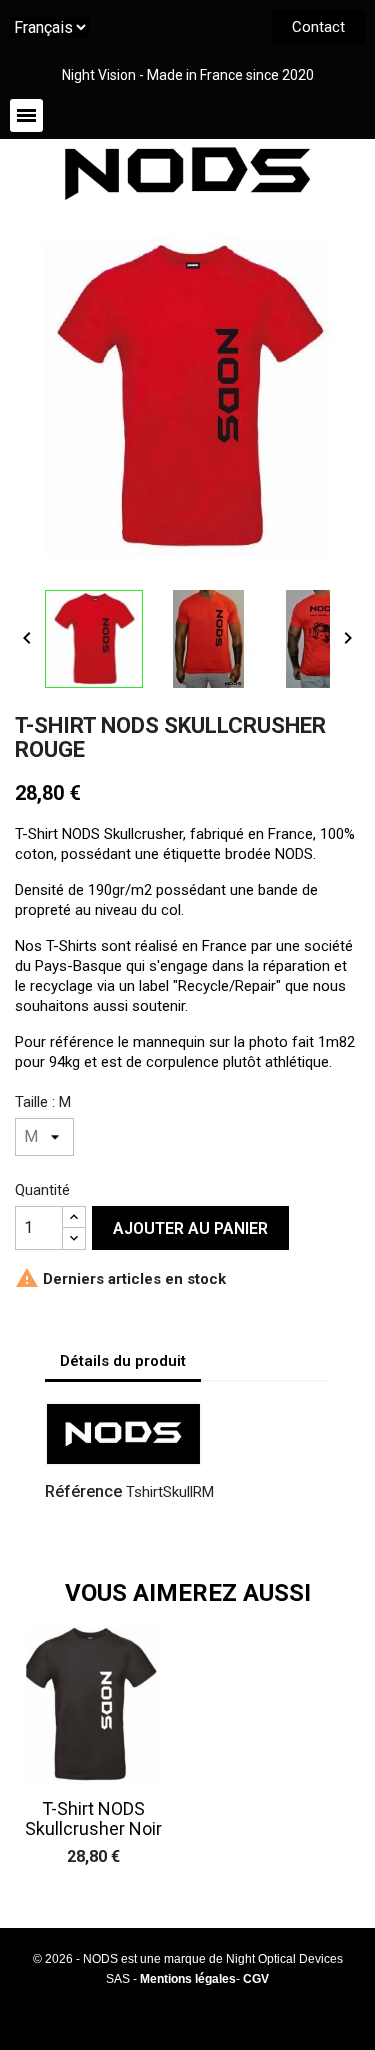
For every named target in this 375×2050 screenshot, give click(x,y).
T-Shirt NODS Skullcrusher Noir (93, 1818)
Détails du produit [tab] (123, 1361)
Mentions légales (188, 1979)
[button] (318, 27)
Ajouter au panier (190, 1228)
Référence (83, 1491)
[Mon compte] (162, 116)
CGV (256, 1979)
